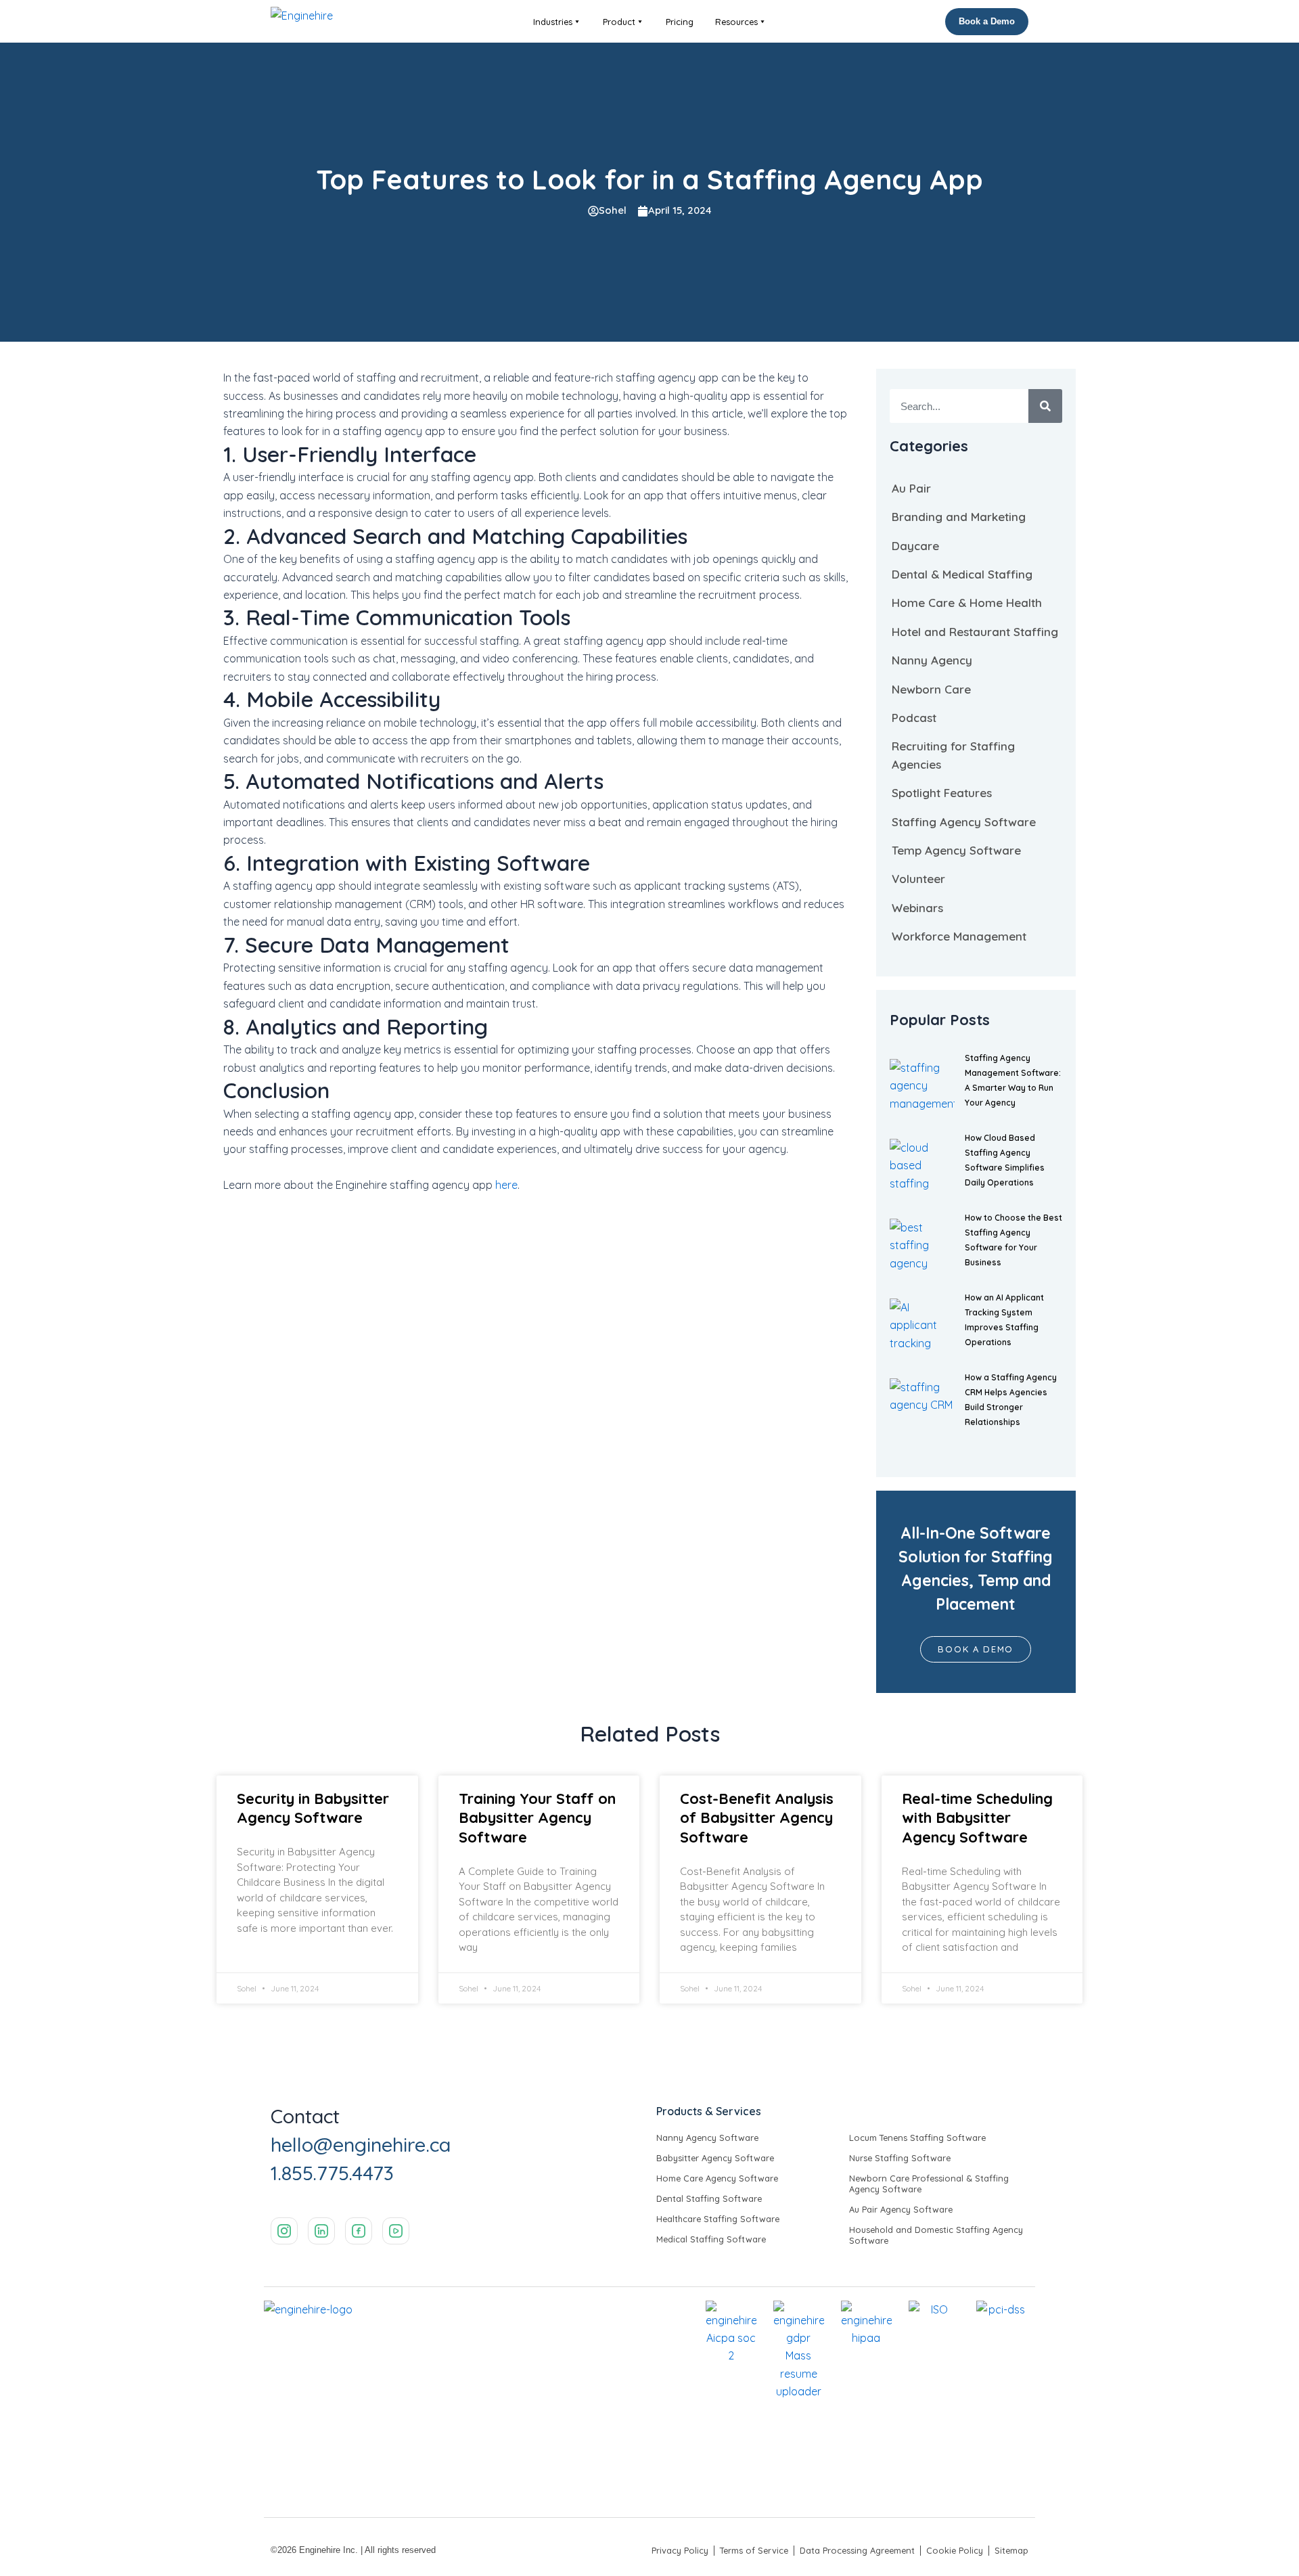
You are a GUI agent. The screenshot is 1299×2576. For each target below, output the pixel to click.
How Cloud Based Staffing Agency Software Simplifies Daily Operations (1005, 1160)
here (506, 1185)
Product (619, 22)
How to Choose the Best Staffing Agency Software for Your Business (1013, 1240)
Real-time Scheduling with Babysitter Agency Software (977, 1818)
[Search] (1045, 406)
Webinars (917, 908)
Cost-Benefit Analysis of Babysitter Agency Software (757, 1818)
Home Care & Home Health (967, 603)
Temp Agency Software (956, 850)
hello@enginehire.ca (361, 2144)
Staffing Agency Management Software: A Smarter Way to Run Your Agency (1013, 1080)
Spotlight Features (942, 793)
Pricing (680, 22)
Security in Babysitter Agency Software (313, 1808)
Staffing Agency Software (964, 822)
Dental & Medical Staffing (962, 574)
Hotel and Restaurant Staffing (975, 632)
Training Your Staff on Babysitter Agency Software (537, 1818)
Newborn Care (931, 689)
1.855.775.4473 (332, 2173)
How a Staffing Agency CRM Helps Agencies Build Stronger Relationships (1011, 1400)
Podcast (914, 718)
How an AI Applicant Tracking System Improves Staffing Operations (1004, 1320)
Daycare (915, 546)
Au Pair (911, 488)
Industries (553, 22)
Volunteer (918, 879)
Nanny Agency (932, 660)
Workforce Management (959, 936)
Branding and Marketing (959, 517)
